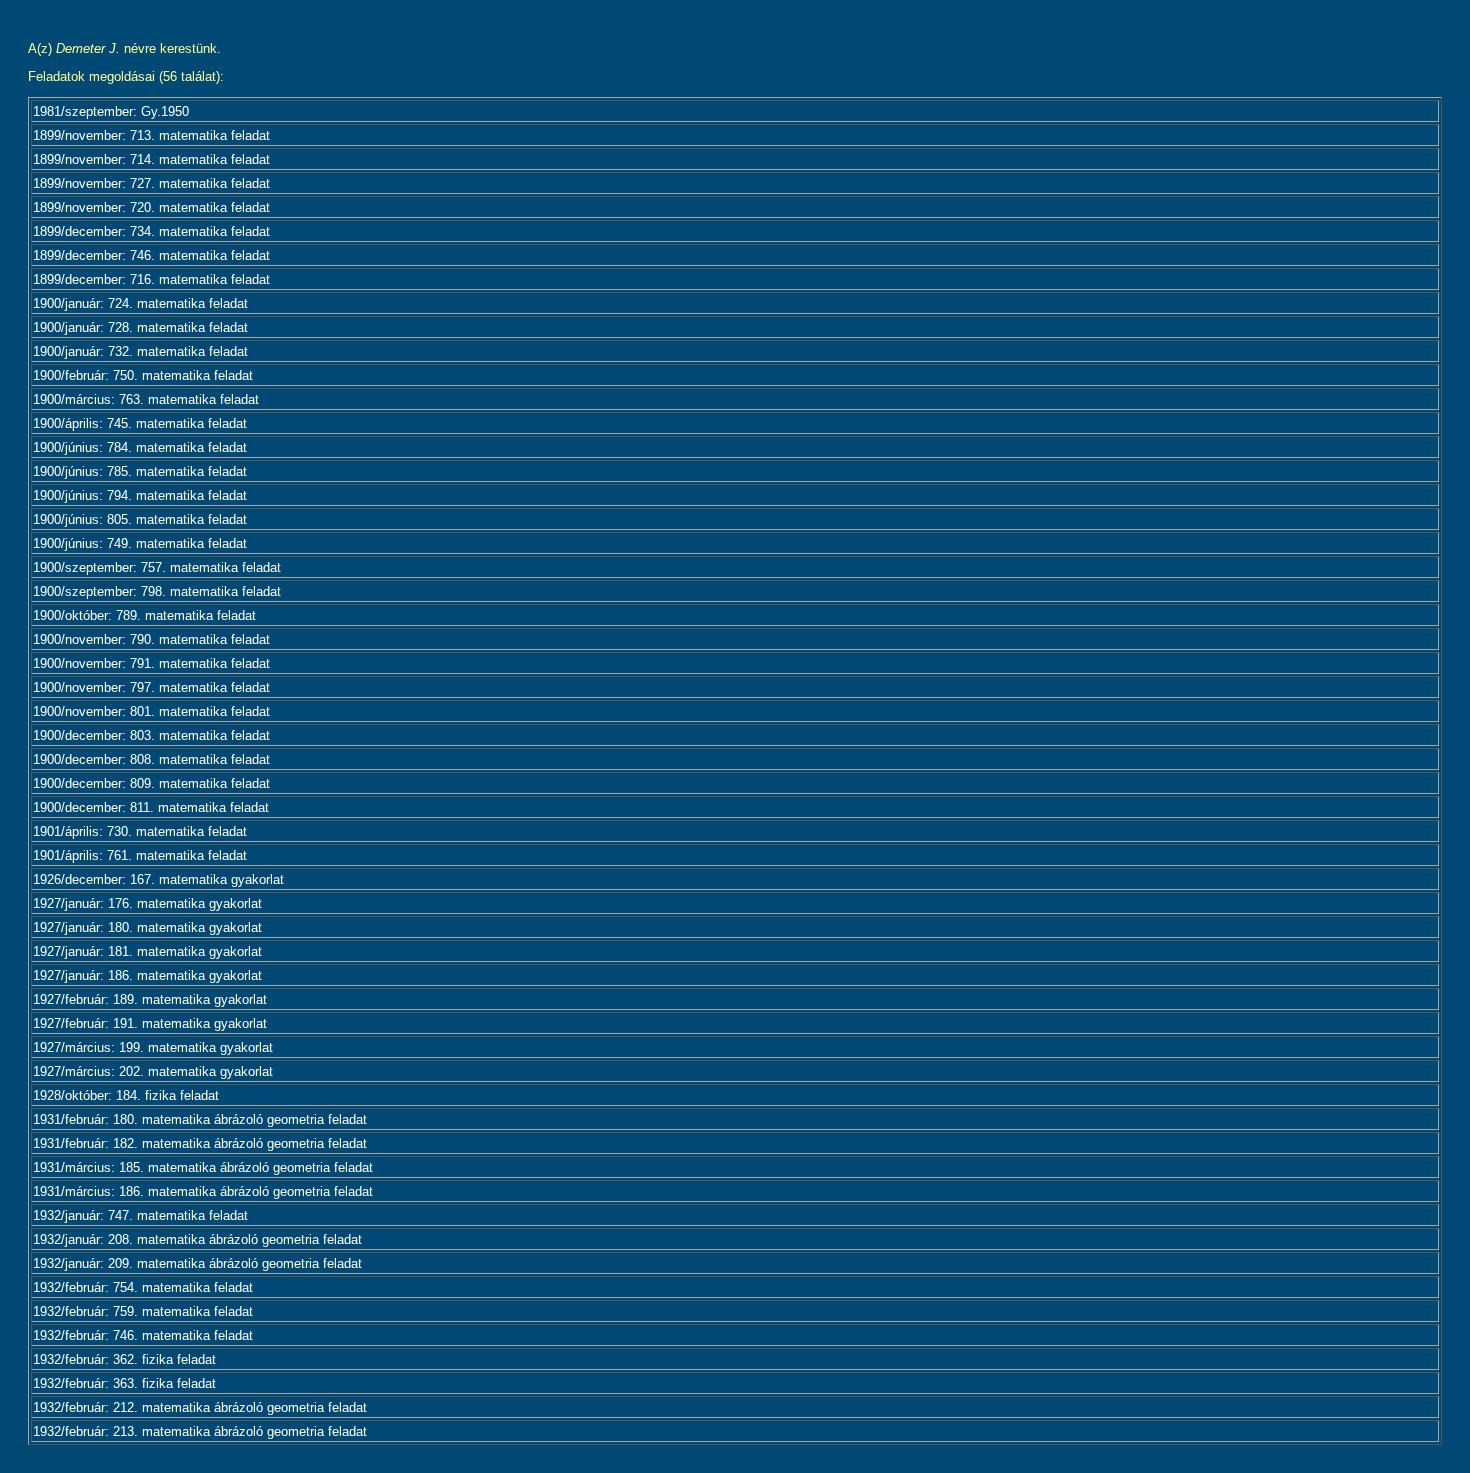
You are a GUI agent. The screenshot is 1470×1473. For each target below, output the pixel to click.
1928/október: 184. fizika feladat (126, 1095)
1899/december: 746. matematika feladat (151, 255)
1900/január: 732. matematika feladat (140, 351)
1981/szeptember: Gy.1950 (111, 111)
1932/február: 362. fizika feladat (124, 1359)
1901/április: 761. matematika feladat (140, 855)
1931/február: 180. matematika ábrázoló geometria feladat (200, 1119)
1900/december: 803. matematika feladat (151, 735)
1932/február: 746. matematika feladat (143, 1335)
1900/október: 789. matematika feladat (144, 615)
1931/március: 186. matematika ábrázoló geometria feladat (203, 1191)
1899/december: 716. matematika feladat (151, 279)
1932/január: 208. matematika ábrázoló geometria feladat (197, 1239)
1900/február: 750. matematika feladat (143, 375)
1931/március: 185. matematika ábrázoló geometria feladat (203, 1167)
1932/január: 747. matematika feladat (140, 1215)
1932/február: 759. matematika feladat (143, 1311)
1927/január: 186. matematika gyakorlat (147, 975)
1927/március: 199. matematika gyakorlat (153, 1047)
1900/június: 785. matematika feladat (140, 471)
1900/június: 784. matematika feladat (140, 447)
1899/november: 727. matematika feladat (151, 183)
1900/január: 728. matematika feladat (140, 327)
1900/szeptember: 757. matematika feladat (157, 567)
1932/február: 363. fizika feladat (124, 1383)
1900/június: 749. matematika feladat (140, 543)
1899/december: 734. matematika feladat (151, 231)
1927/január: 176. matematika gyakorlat (147, 903)
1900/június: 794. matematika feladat (140, 495)
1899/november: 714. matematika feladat (151, 159)
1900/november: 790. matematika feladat (151, 639)
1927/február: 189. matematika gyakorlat (150, 999)
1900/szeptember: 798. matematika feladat (157, 591)
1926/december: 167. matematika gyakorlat (158, 879)
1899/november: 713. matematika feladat (151, 135)
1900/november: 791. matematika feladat (151, 663)
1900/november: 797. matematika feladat (151, 687)
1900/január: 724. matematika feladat (140, 303)
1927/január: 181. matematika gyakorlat (147, 951)
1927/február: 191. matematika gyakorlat (150, 1023)
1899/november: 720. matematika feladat (151, 207)
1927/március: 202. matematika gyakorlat (153, 1071)
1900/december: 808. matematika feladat (151, 759)
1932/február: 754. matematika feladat (143, 1287)
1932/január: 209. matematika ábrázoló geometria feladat (197, 1263)
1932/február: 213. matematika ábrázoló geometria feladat (200, 1431)
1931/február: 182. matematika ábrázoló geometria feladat (200, 1143)
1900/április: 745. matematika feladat (140, 423)
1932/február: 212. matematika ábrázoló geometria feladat (200, 1407)
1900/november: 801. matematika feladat (151, 711)
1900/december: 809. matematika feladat (151, 783)
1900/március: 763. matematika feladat (146, 399)
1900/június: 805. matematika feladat (140, 519)
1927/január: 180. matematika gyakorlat (147, 927)
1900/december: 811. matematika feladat (151, 807)
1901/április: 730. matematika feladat (140, 831)
